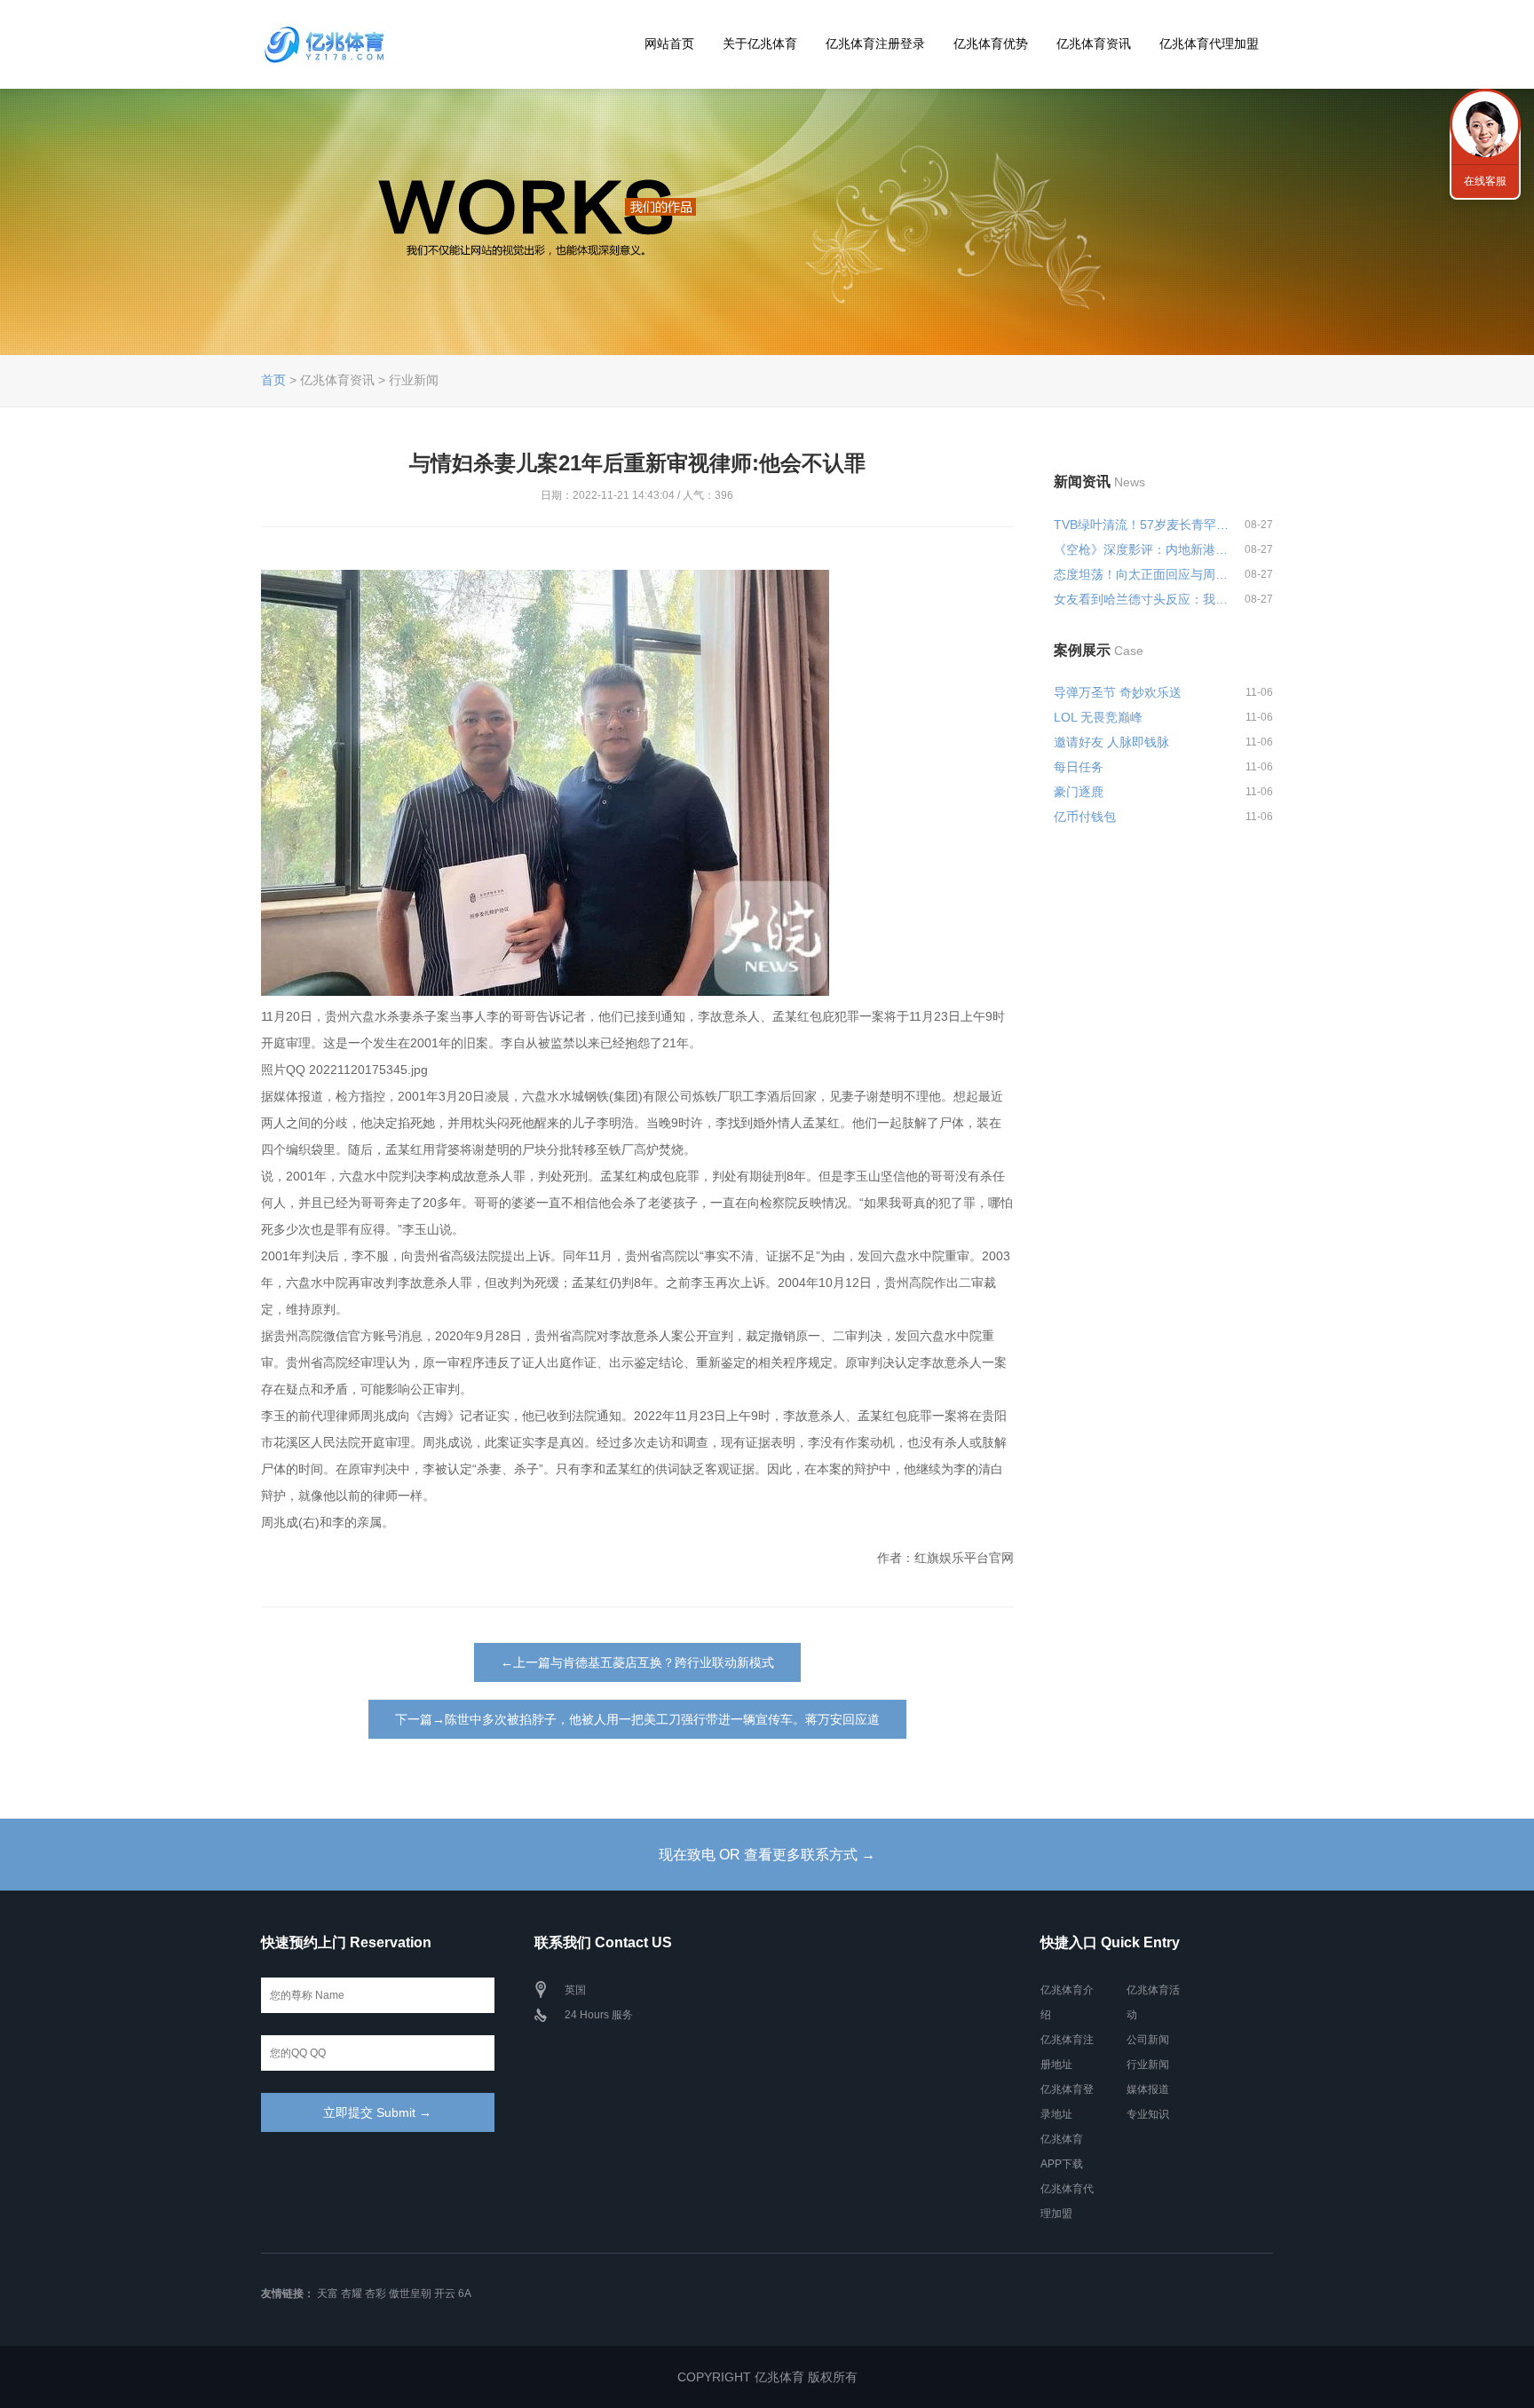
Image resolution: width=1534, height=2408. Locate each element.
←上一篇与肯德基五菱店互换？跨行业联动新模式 (637, 1662)
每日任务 (1079, 767)
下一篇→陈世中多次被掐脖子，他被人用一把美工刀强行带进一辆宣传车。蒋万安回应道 (637, 1719)
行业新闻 (1148, 2065)
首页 (273, 380)
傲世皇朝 (410, 2294)
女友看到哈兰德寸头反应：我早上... (1142, 599)
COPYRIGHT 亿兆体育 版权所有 (767, 2377)
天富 (328, 2294)
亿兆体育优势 (991, 43)
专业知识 (1148, 2114)
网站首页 (669, 43)
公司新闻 (1148, 2040)
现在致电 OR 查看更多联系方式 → (767, 1855)
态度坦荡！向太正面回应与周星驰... (1142, 574)
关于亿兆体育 (760, 43)
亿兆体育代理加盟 (1209, 43)
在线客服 (1485, 181)
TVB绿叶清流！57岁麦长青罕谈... (1142, 525)
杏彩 (376, 2294)
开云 (445, 2294)
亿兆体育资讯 (1094, 43)
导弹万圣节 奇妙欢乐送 (1118, 692)
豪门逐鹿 (1079, 792)
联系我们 (1485, 124)
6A (465, 2294)
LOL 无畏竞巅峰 (1098, 717)
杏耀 (352, 2294)
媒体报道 (1148, 2089)
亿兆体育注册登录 (875, 43)
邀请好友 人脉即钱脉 (1111, 742)
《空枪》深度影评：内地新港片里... (1142, 549)
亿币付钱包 (1085, 817)
